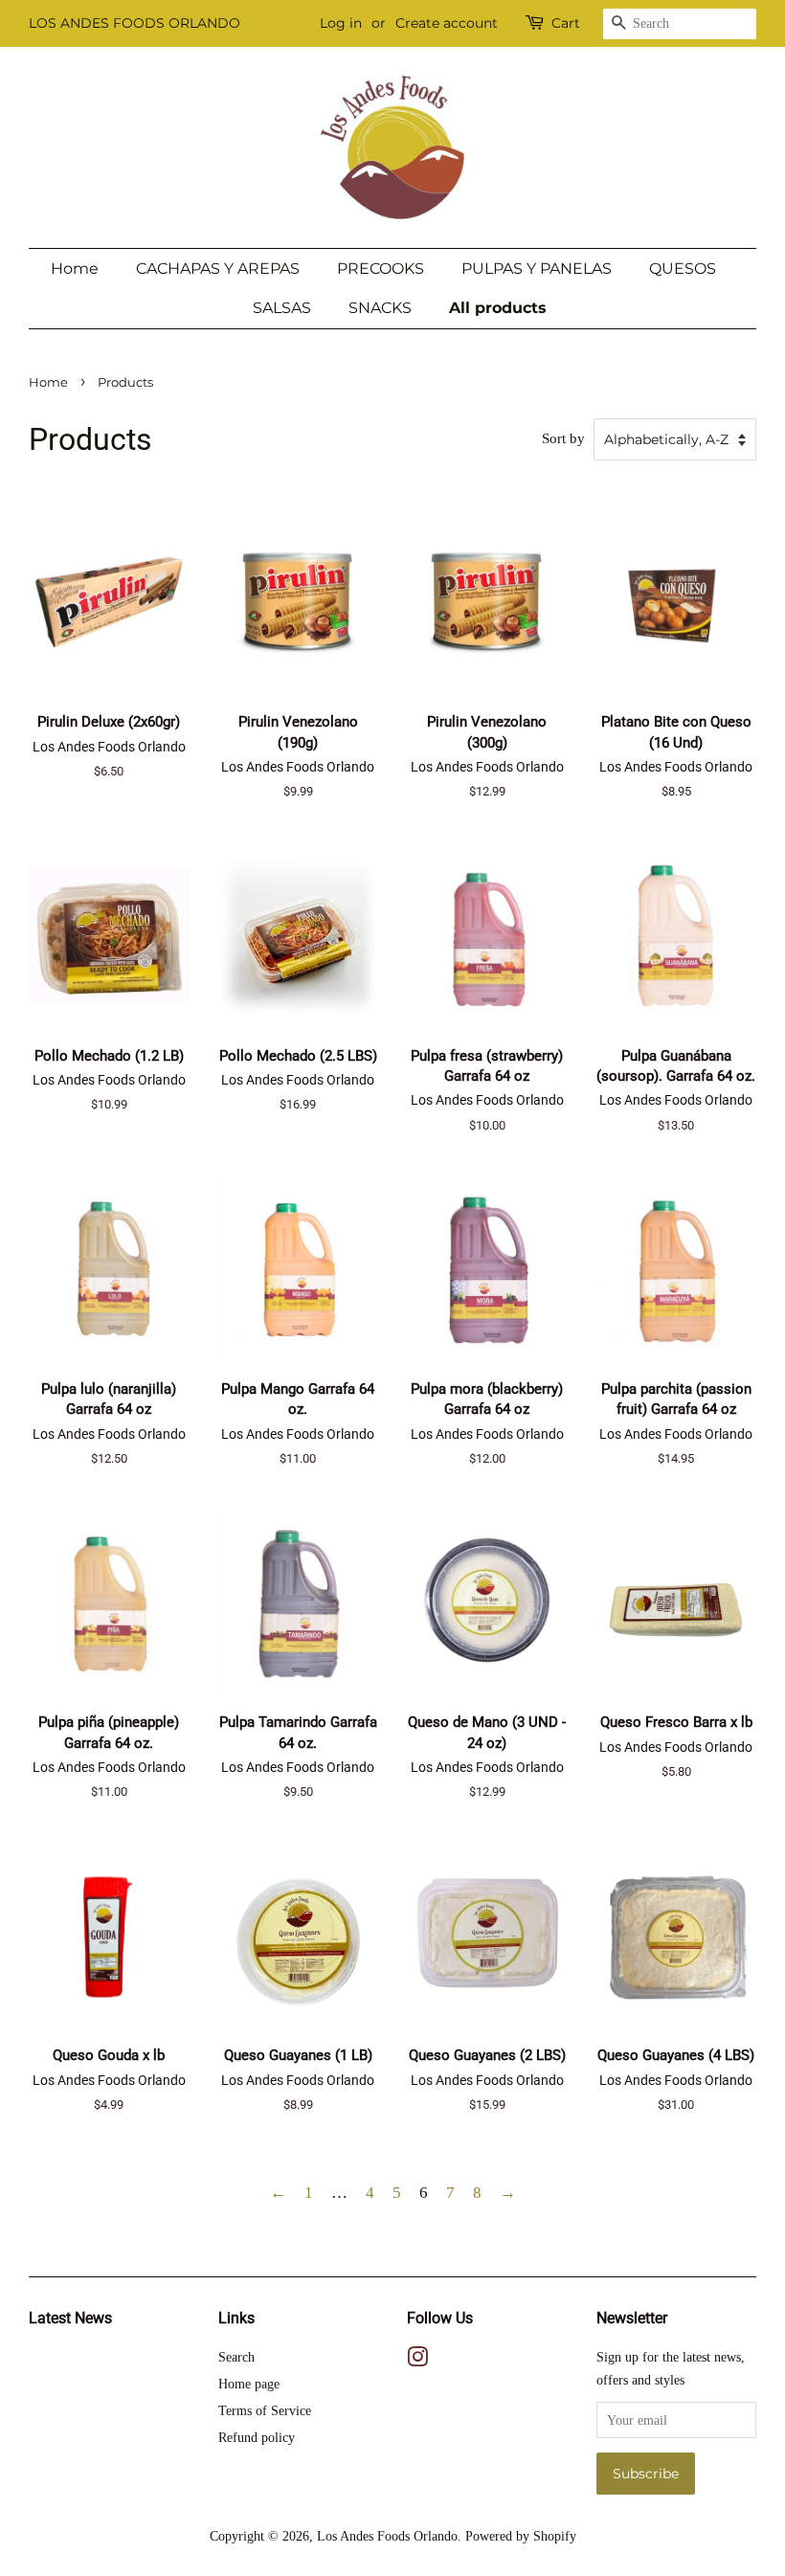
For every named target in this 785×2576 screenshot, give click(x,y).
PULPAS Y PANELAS (537, 269)
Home (75, 269)
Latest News (70, 2318)
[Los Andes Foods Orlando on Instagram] (417, 2361)
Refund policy (257, 2437)
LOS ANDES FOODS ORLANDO (135, 23)
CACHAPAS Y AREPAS (218, 269)
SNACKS (380, 308)
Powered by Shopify (521, 2536)
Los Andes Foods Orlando (387, 2536)
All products (498, 308)
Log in (341, 23)
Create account (447, 23)
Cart (566, 23)
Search (236, 2357)
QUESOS (683, 269)
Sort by (563, 438)
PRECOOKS (381, 269)
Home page (249, 2384)
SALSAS (282, 308)
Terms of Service (265, 2410)
